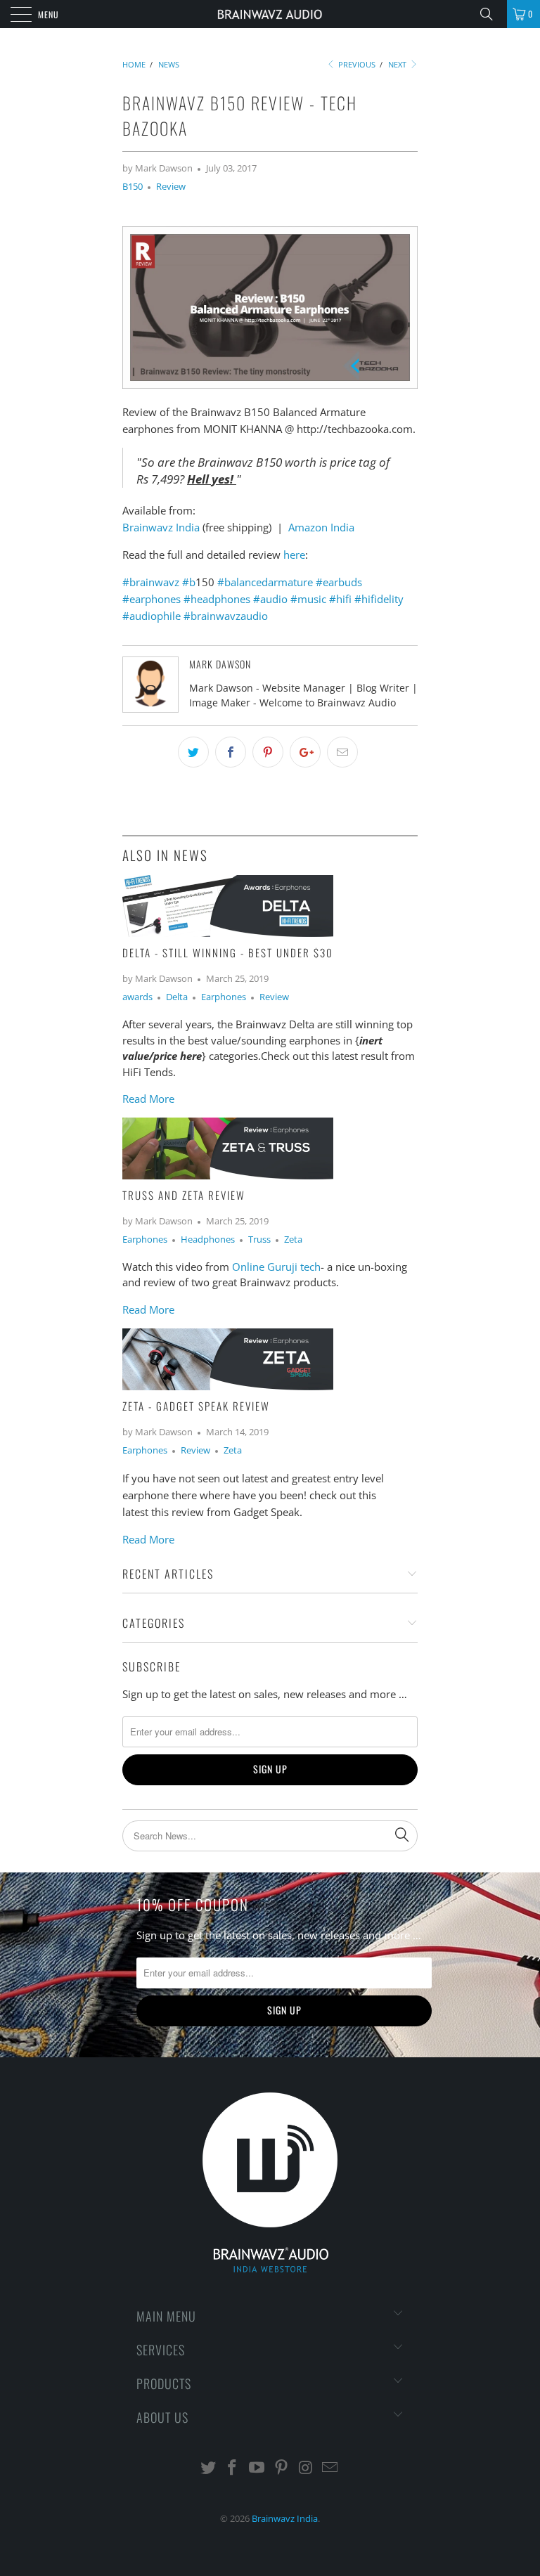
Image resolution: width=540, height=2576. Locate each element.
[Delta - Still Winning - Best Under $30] (228, 933)
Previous (356, 64)
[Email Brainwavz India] (330, 2468)
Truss (259, 1240)
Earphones (224, 997)
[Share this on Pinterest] (268, 752)
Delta (177, 997)
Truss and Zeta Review (184, 1195)
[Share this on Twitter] (193, 752)
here (294, 555)
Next (398, 64)
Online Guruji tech (276, 1267)
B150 (133, 187)
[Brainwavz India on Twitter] (208, 2468)
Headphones (208, 1240)
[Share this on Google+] (305, 752)
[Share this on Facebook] (231, 752)
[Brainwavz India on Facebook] (233, 2468)
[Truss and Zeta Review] (228, 1175)
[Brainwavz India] (270, 14)
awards (137, 997)
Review (171, 187)
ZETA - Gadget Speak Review (196, 1406)
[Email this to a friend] (342, 752)
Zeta (293, 1240)
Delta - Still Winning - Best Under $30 (228, 952)
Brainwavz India (161, 527)
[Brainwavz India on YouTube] (257, 2468)
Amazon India (321, 527)
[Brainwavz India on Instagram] (306, 2468)
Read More (148, 1099)
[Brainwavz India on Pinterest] (282, 2468)
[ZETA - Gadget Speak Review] (228, 1386)
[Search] (491, 14)
